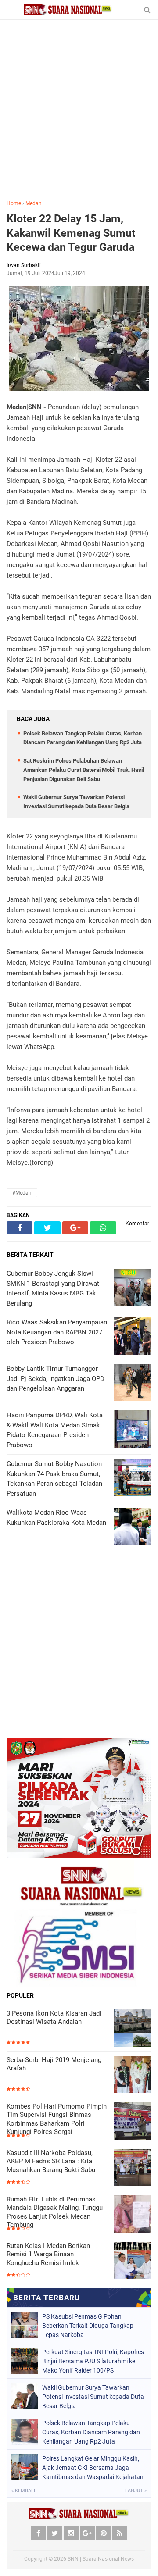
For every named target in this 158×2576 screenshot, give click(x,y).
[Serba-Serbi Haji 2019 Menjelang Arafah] (133, 2075)
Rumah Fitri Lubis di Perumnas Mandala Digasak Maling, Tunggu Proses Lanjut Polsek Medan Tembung (55, 2212)
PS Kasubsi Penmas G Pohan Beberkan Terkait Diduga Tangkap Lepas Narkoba (88, 2326)
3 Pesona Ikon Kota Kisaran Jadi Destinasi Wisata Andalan (54, 2018)
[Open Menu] (11, 10)
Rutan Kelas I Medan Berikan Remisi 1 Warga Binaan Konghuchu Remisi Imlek (48, 2254)
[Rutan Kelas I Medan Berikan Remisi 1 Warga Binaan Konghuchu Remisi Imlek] (133, 2260)
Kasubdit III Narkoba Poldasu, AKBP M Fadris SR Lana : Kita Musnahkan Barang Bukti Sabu (51, 2161)
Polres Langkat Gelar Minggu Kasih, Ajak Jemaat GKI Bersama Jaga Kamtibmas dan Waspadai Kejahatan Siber (93, 2468)
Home (14, 203)
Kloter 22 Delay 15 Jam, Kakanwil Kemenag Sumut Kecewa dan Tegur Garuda (71, 233)
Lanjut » (136, 2491)
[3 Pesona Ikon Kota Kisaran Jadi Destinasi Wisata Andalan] (133, 2028)
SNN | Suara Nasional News (101, 2559)
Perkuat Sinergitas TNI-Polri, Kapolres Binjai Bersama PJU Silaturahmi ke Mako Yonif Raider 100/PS (93, 2361)
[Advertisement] (79, 116)
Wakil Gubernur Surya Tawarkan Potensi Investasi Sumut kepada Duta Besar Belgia (93, 2397)
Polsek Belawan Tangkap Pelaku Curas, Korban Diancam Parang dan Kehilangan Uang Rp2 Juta (91, 2432)
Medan (34, 203)
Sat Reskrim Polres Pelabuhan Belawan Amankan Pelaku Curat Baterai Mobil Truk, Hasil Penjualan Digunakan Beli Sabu (84, 770)
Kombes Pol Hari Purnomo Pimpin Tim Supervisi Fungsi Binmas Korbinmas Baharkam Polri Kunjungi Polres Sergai (57, 2119)
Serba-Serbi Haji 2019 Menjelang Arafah (54, 2064)
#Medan (22, 1193)
